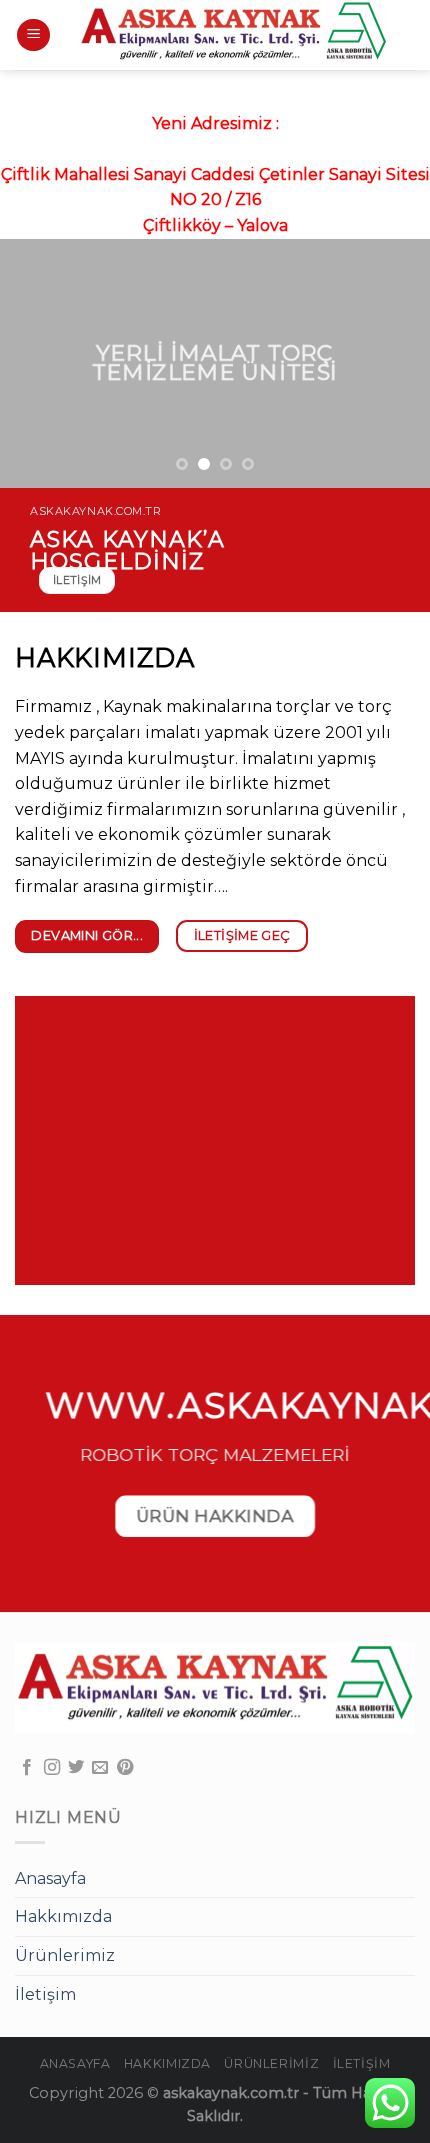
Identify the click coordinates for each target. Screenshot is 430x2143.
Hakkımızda (63, 1916)
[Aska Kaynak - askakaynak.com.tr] (233, 35)
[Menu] (33, 35)
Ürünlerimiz (65, 1955)
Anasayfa (50, 1878)
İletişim (45, 1994)
